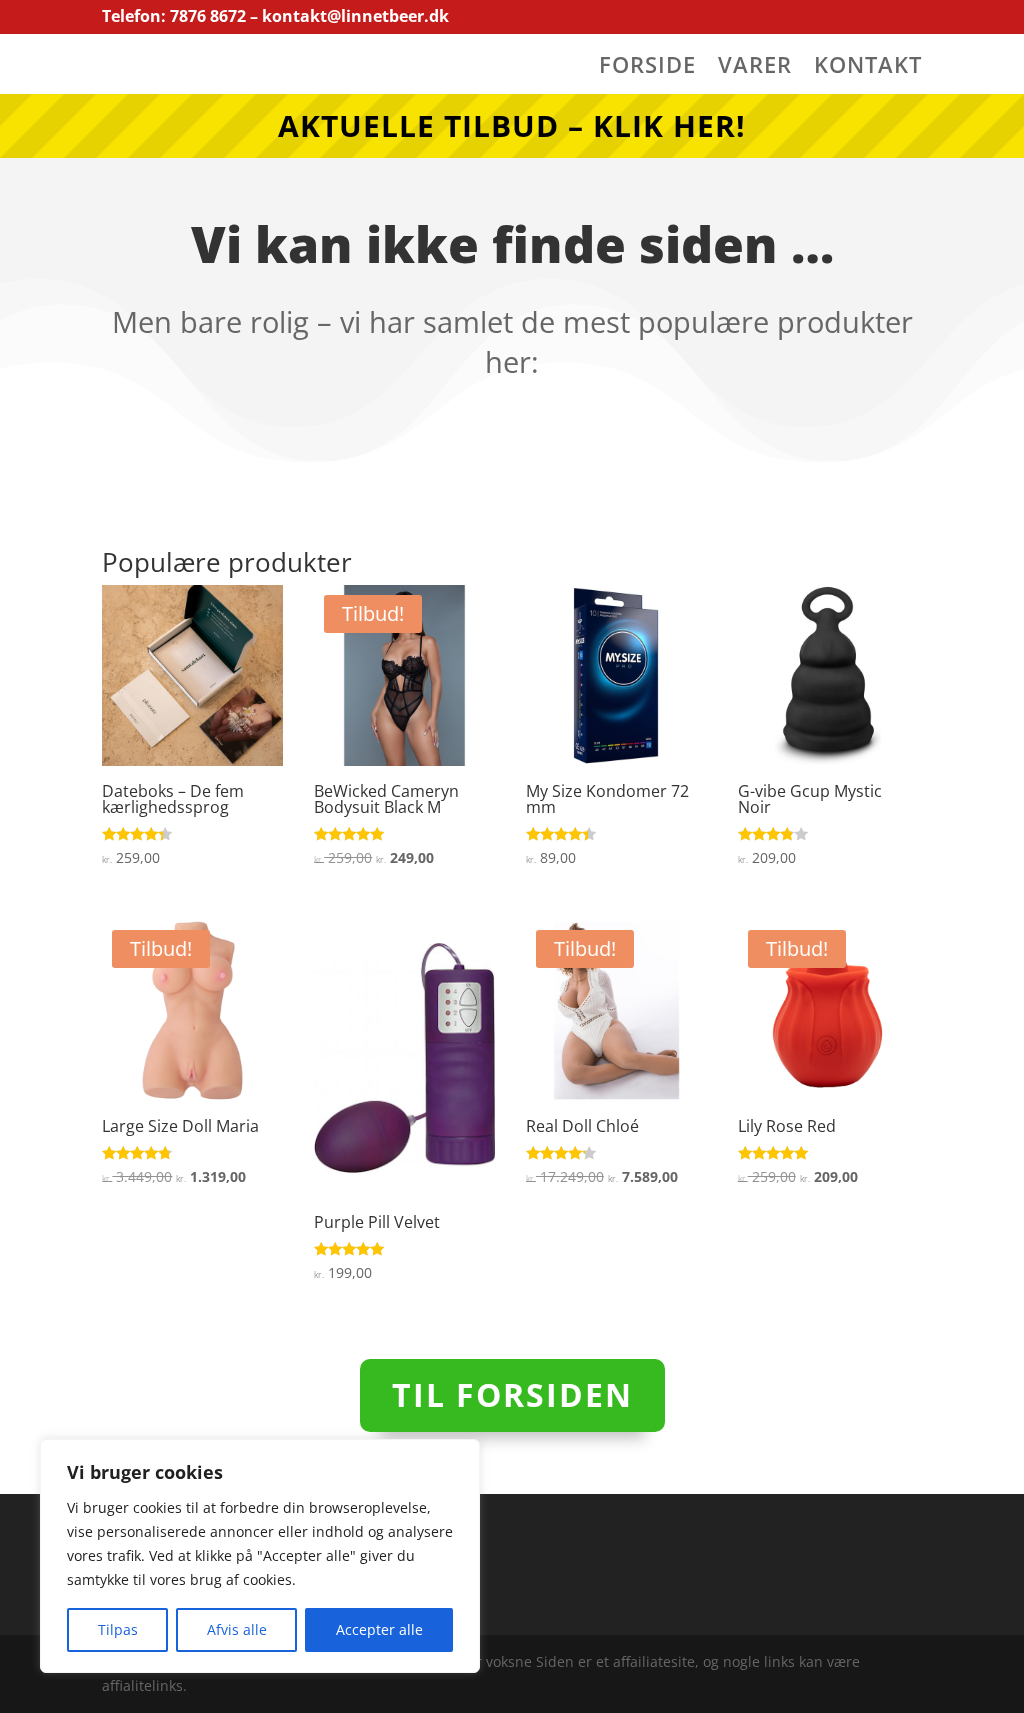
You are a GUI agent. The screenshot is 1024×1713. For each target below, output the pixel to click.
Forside (647, 68)
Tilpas (118, 1629)
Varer (755, 68)
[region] (260, 1556)
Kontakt (868, 68)
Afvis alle (237, 1629)
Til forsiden (512, 1394)
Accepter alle (379, 1629)
